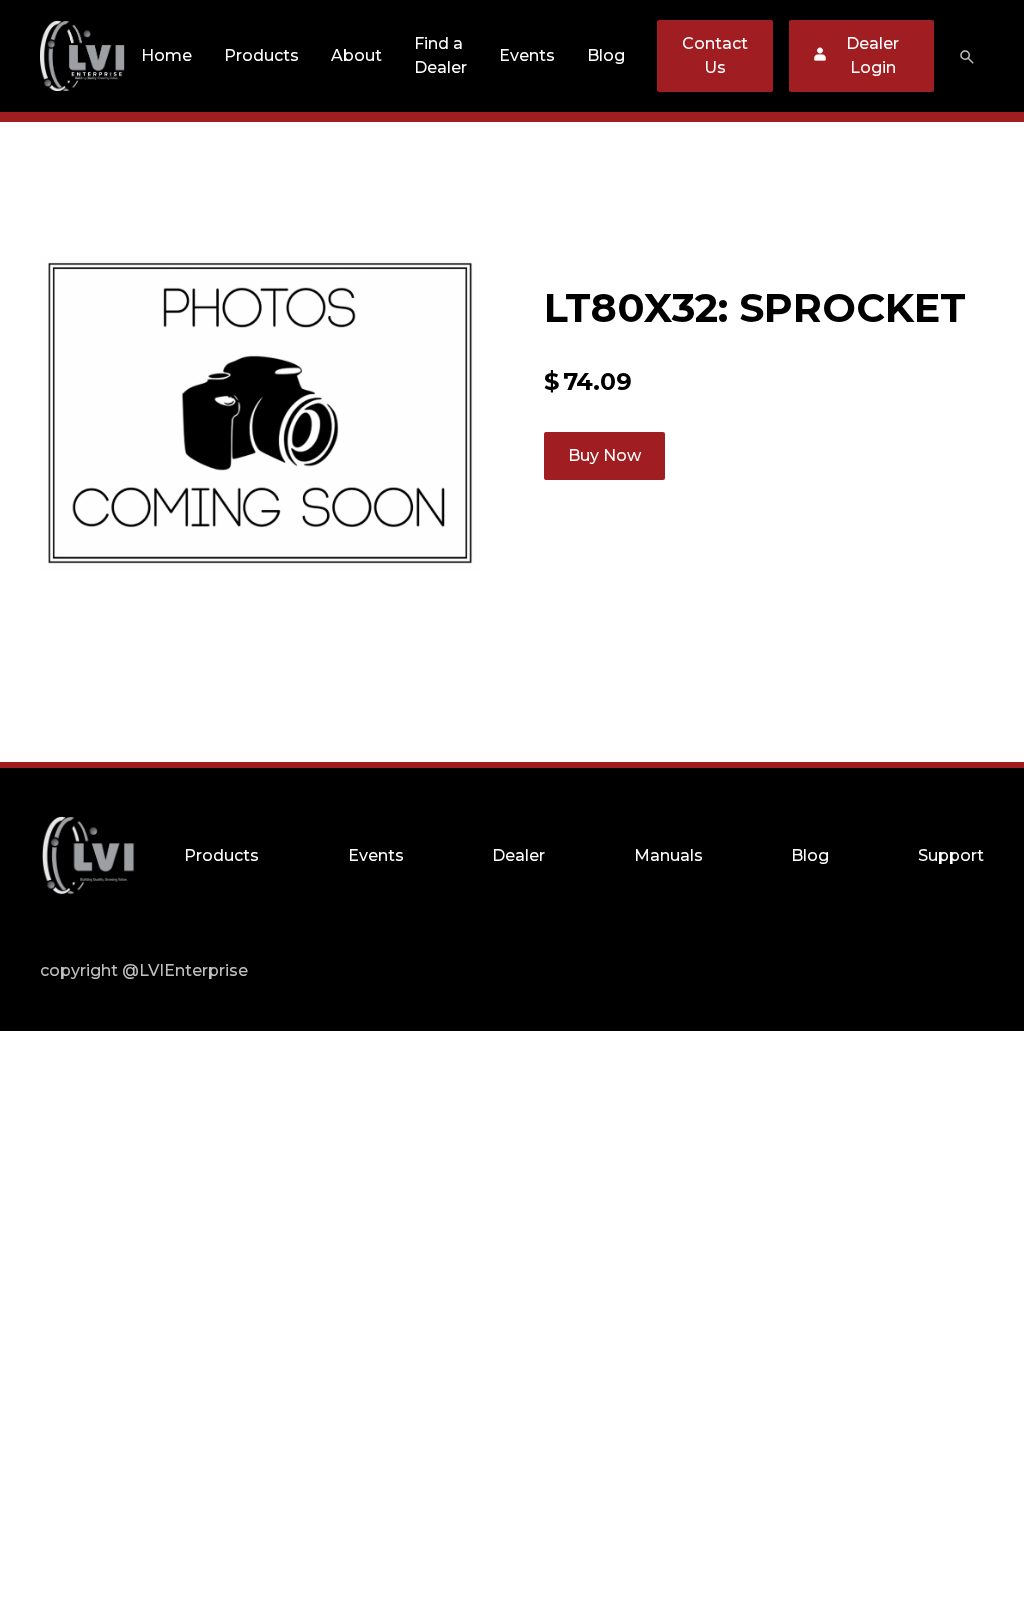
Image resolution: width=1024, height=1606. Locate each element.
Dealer (518, 855)
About (356, 55)
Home (166, 55)
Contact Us (715, 55)
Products (261, 55)
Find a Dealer (440, 55)
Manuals (668, 855)
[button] (261, 56)
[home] (82, 56)
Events (527, 55)
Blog (606, 55)
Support (951, 855)
